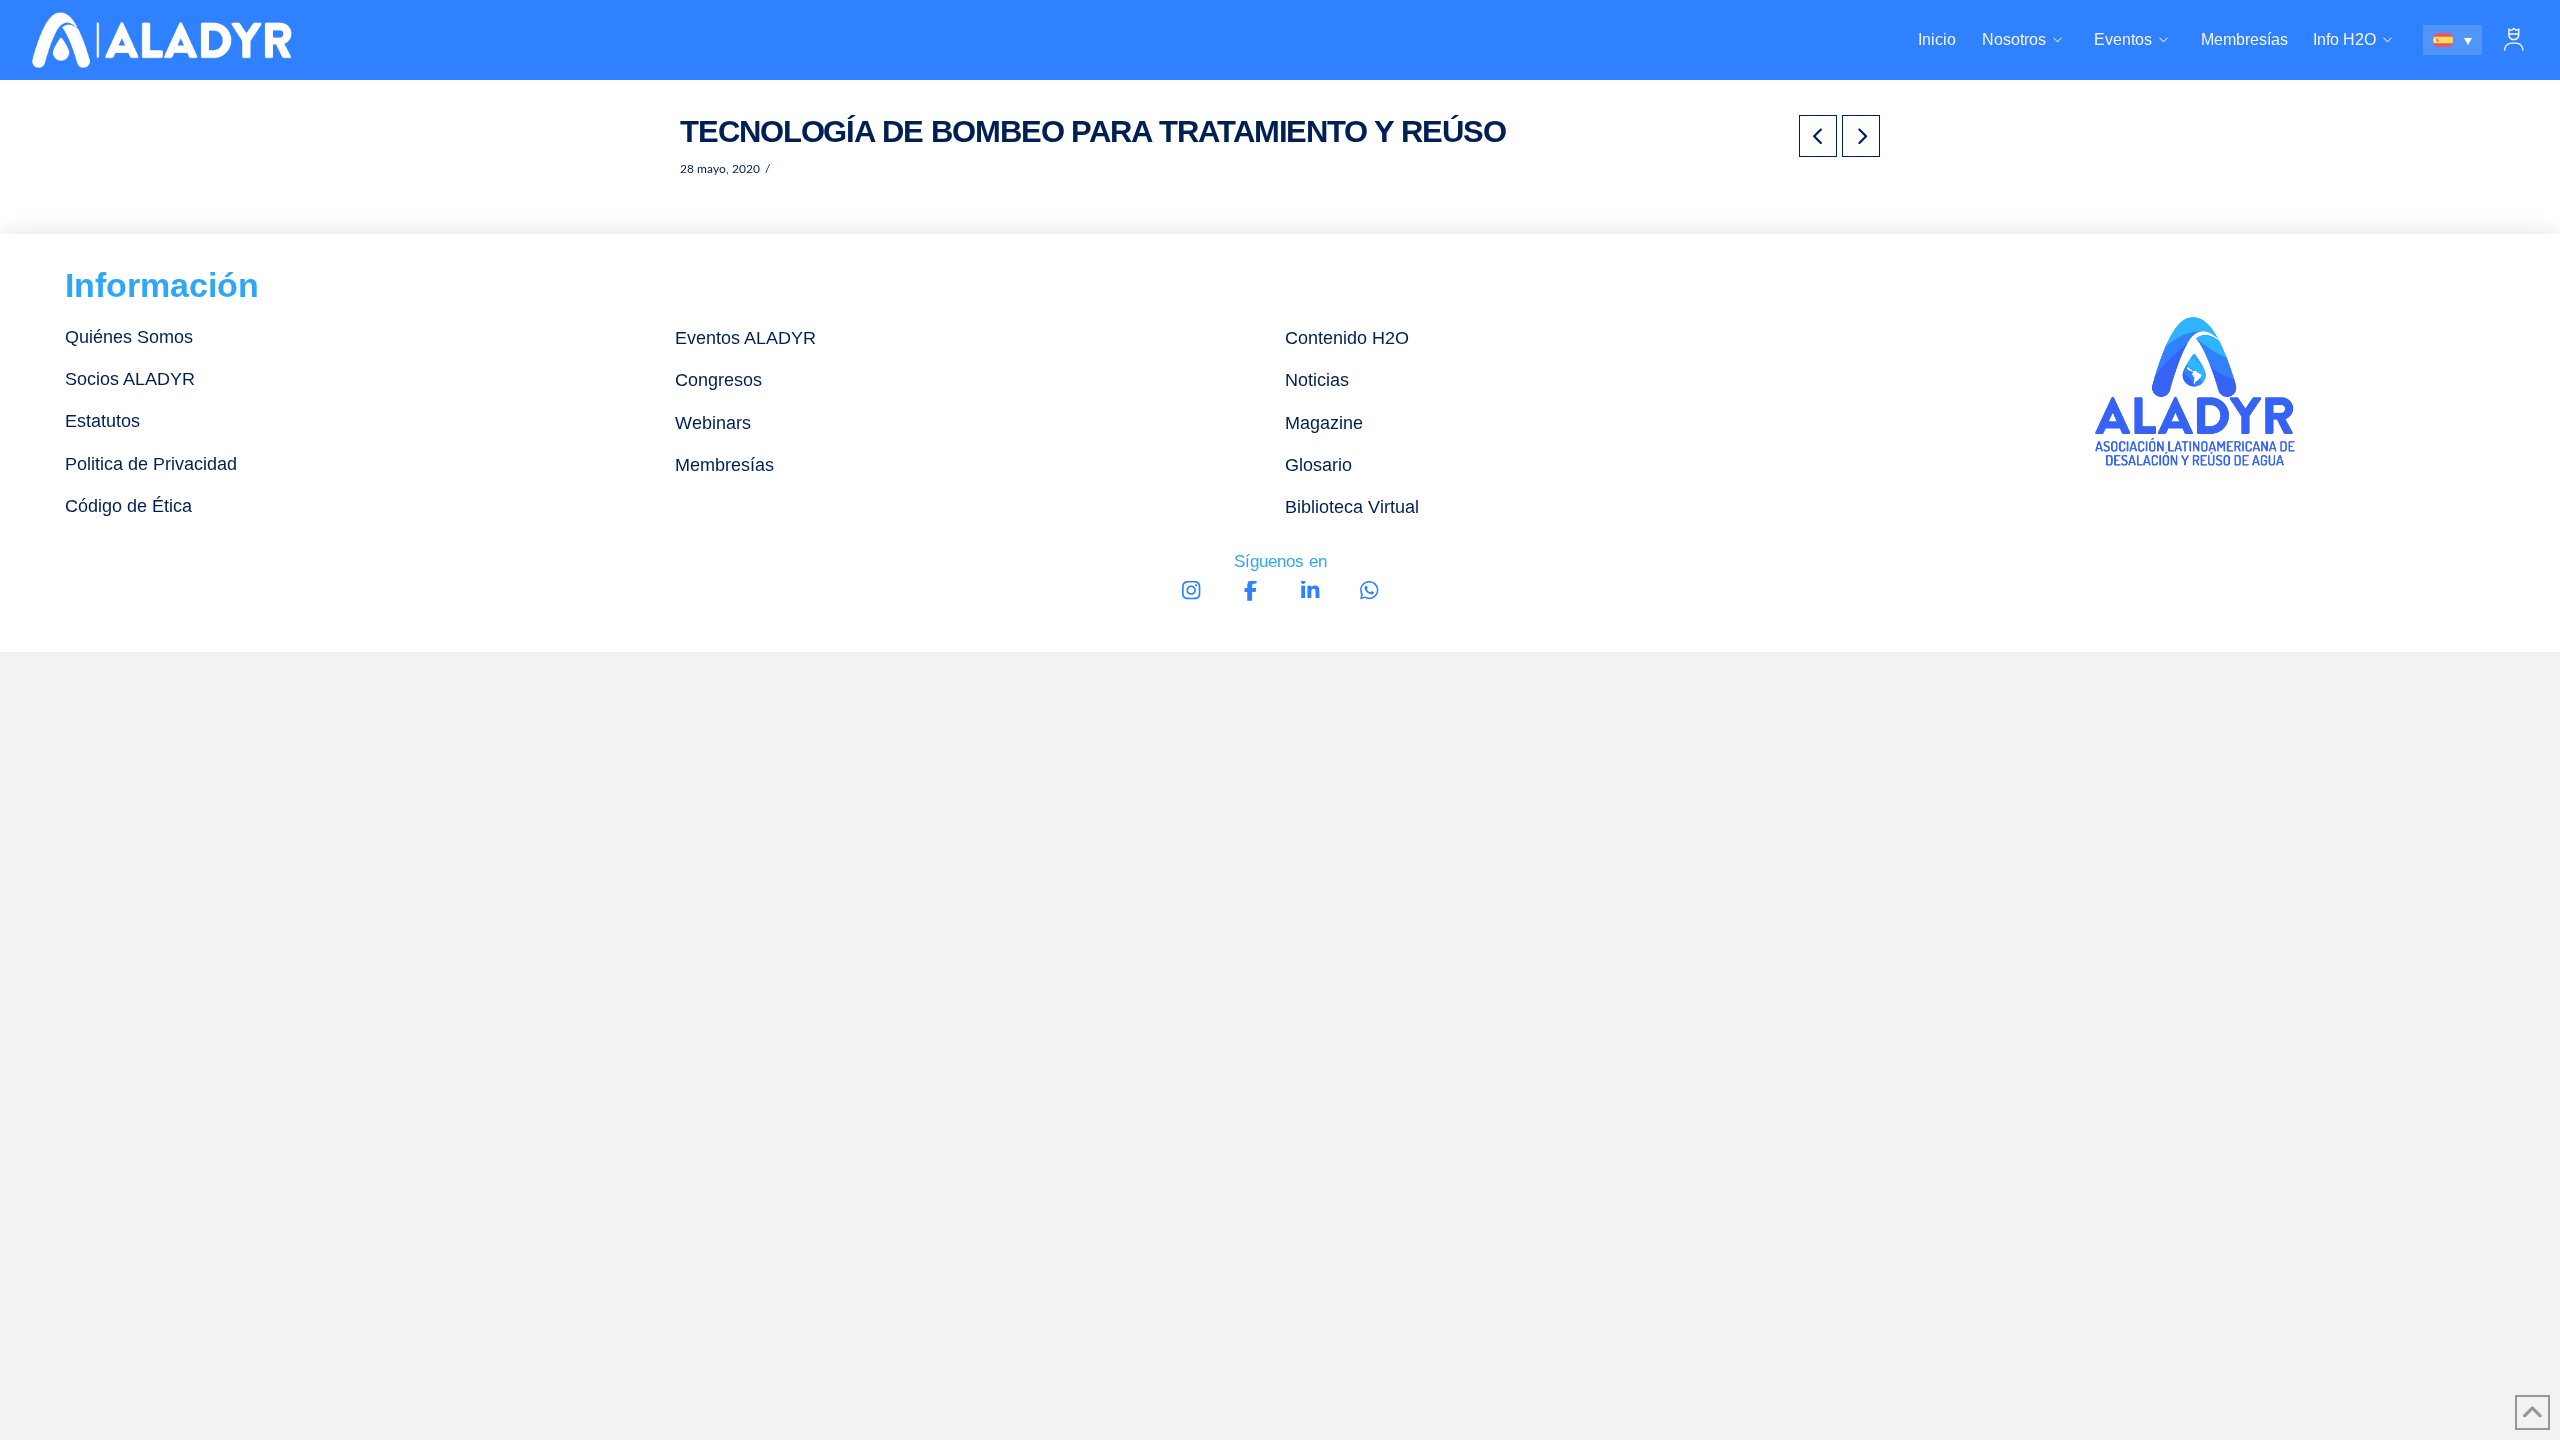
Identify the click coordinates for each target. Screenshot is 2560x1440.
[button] (2514, 40)
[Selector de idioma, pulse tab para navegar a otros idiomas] (2453, 40)
